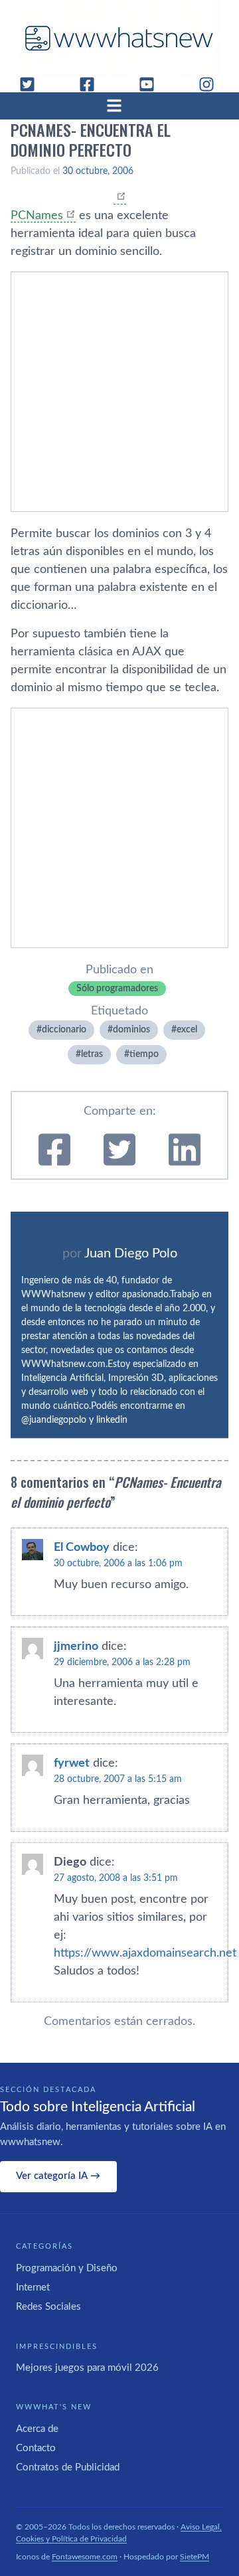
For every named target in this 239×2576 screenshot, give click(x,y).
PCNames (37, 216)
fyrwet (72, 1763)
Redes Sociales (48, 2307)
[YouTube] (152, 84)
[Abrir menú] (119, 106)
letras (92, 1054)
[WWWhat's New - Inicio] (119, 38)
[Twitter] (33, 84)
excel (187, 1030)
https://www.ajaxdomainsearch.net (145, 1953)
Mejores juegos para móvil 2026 (87, 2368)
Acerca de (37, 2429)
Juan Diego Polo (131, 1253)
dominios (131, 1030)
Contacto (36, 2448)
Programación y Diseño (67, 2268)
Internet (33, 2288)
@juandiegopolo (54, 1420)
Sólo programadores (117, 989)
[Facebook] (92, 84)
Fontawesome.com (85, 2557)
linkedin (112, 1420)
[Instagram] (212, 84)
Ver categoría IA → (58, 2176)
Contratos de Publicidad (68, 2467)
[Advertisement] (119, 392)
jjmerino (76, 1647)
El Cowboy (82, 1548)
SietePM (195, 2557)
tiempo (144, 1054)
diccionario (64, 1030)
